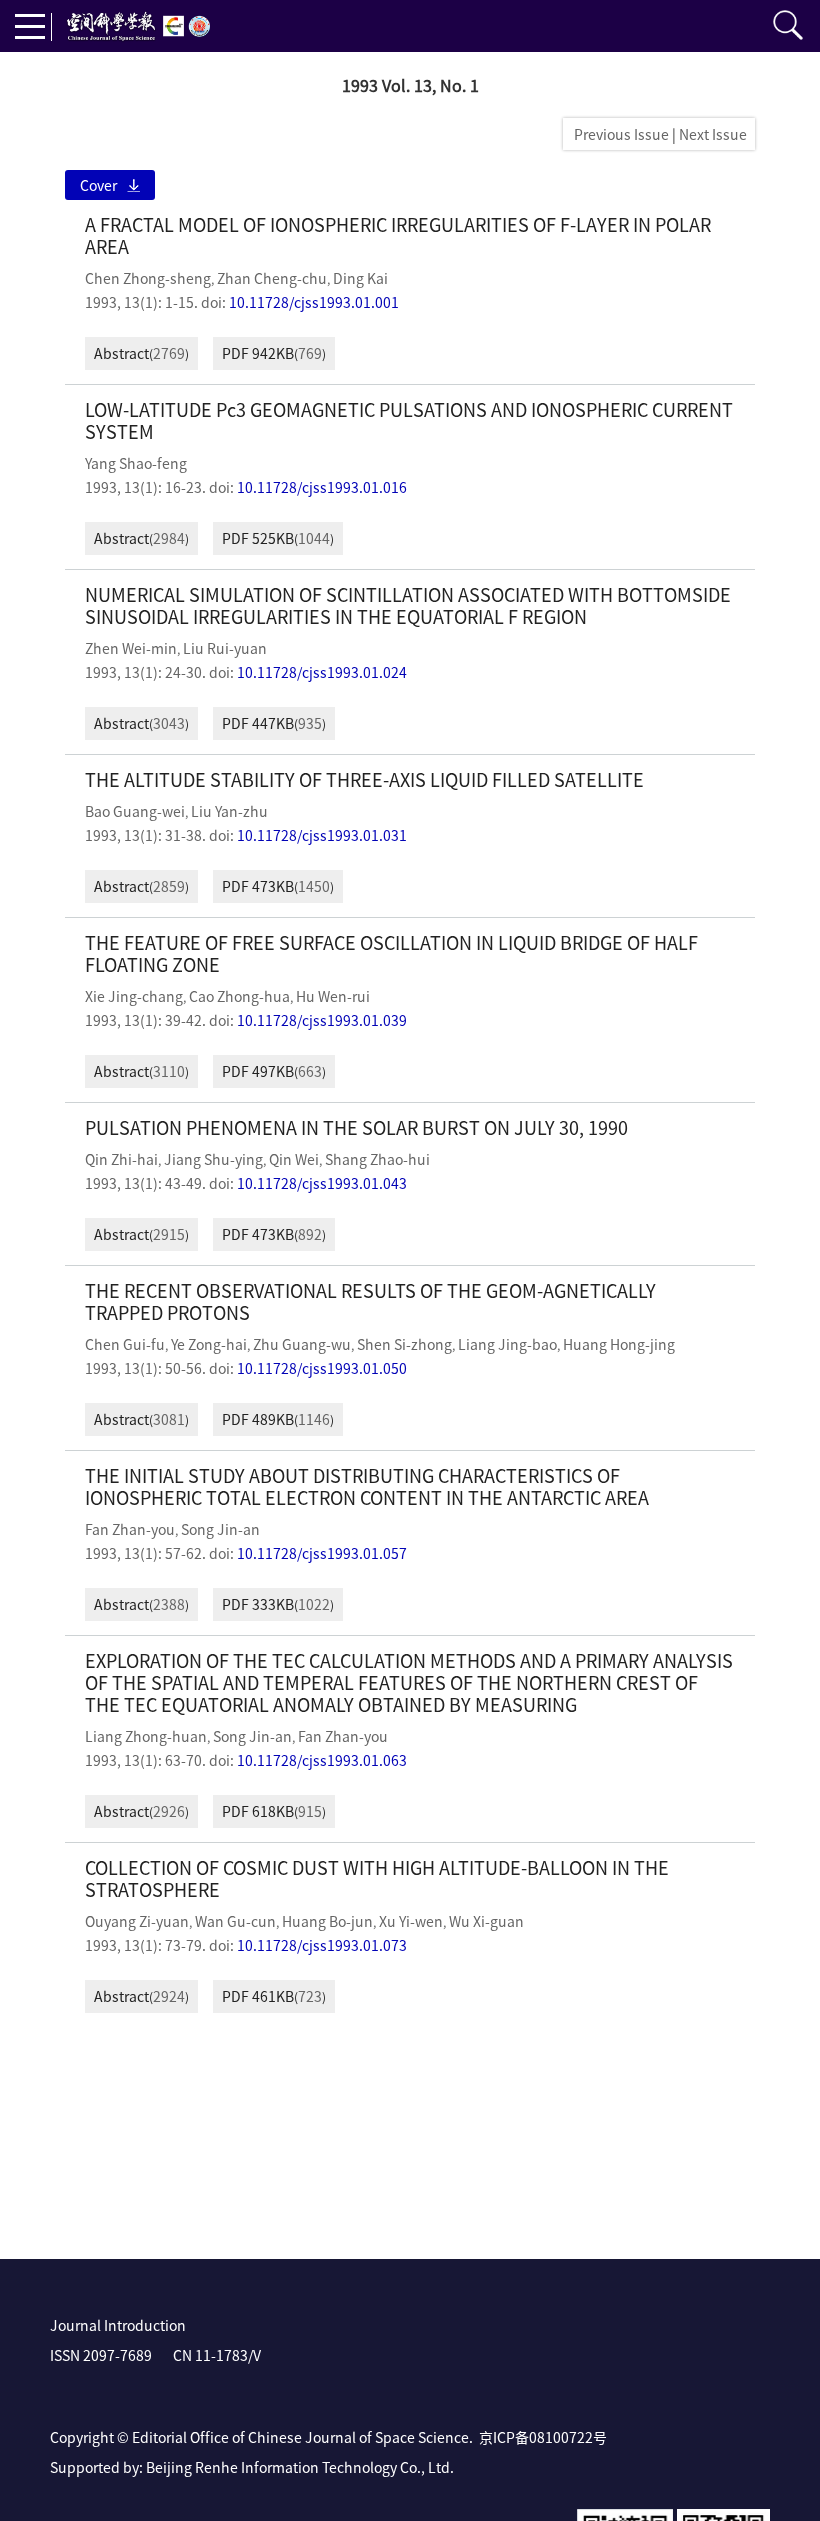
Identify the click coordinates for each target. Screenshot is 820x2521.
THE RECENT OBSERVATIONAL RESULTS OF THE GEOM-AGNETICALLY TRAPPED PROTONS (370, 1301)
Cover (98, 185)
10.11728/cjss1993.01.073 (322, 1945)
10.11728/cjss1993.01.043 (322, 1183)
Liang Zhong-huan (146, 1736)
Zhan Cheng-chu (272, 278)
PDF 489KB (258, 1419)
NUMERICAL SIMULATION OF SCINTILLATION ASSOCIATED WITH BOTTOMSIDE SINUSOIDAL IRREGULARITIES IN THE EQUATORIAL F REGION (408, 605)
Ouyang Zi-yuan (137, 1921)
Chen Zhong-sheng (148, 278)
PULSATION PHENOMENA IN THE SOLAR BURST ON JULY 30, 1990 (356, 1127)
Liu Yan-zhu (229, 811)
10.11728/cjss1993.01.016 (322, 487)
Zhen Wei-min (131, 648)
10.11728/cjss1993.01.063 (322, 1760)
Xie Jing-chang (134, 996)
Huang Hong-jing (619, 1344)
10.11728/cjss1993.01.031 (322, 835)
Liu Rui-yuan (225, 648)
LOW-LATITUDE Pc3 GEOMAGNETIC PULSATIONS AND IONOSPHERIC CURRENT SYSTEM (409, 420)
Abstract (121, 353)
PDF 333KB (258, 1604)
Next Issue (714, 134)
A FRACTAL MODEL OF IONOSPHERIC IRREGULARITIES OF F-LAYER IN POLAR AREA (398, 235)
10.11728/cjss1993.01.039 (322, 1020)
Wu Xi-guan (486, 1921)
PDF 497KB (258, 1071)
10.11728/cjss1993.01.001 (314, 302)
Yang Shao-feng (136, 463)
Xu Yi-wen (411, 1921)
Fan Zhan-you (130, 1529)
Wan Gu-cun (235, 1921)
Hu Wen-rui (333, 996)
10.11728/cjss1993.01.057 (322, 1553)
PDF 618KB (258, 1811)
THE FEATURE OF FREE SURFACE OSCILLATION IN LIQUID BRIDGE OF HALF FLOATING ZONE (391, 953)
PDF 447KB (258, 723)
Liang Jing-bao (507, 1344)
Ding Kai (360, 278)
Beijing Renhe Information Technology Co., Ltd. (300, 2467)
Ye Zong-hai (209, 1344)
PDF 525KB (258, 538)
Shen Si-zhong (404, 1344)
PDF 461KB (258, 1996)
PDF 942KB (258, 353)
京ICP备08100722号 (543, 2437)
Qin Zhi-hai (121, 1159)
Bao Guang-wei (135, 811)
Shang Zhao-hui (377, 1159)
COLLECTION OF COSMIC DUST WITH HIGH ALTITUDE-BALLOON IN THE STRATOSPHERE (377, 1878)
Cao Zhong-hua (239, 996)
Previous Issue (618, 134)
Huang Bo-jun (327, 1921)
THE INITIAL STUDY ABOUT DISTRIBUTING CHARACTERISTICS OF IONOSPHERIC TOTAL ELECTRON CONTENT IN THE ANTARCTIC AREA (367, 1486)
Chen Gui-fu (125, 1344)
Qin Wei (294, 1159)
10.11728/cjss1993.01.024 (322, 672)
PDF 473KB (258, 886)
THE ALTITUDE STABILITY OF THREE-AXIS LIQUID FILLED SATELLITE (364, 779)
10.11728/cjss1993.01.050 (322, 1368)
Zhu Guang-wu (302, 1344)
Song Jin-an (220, 1529)
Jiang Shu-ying (213, 1159)
